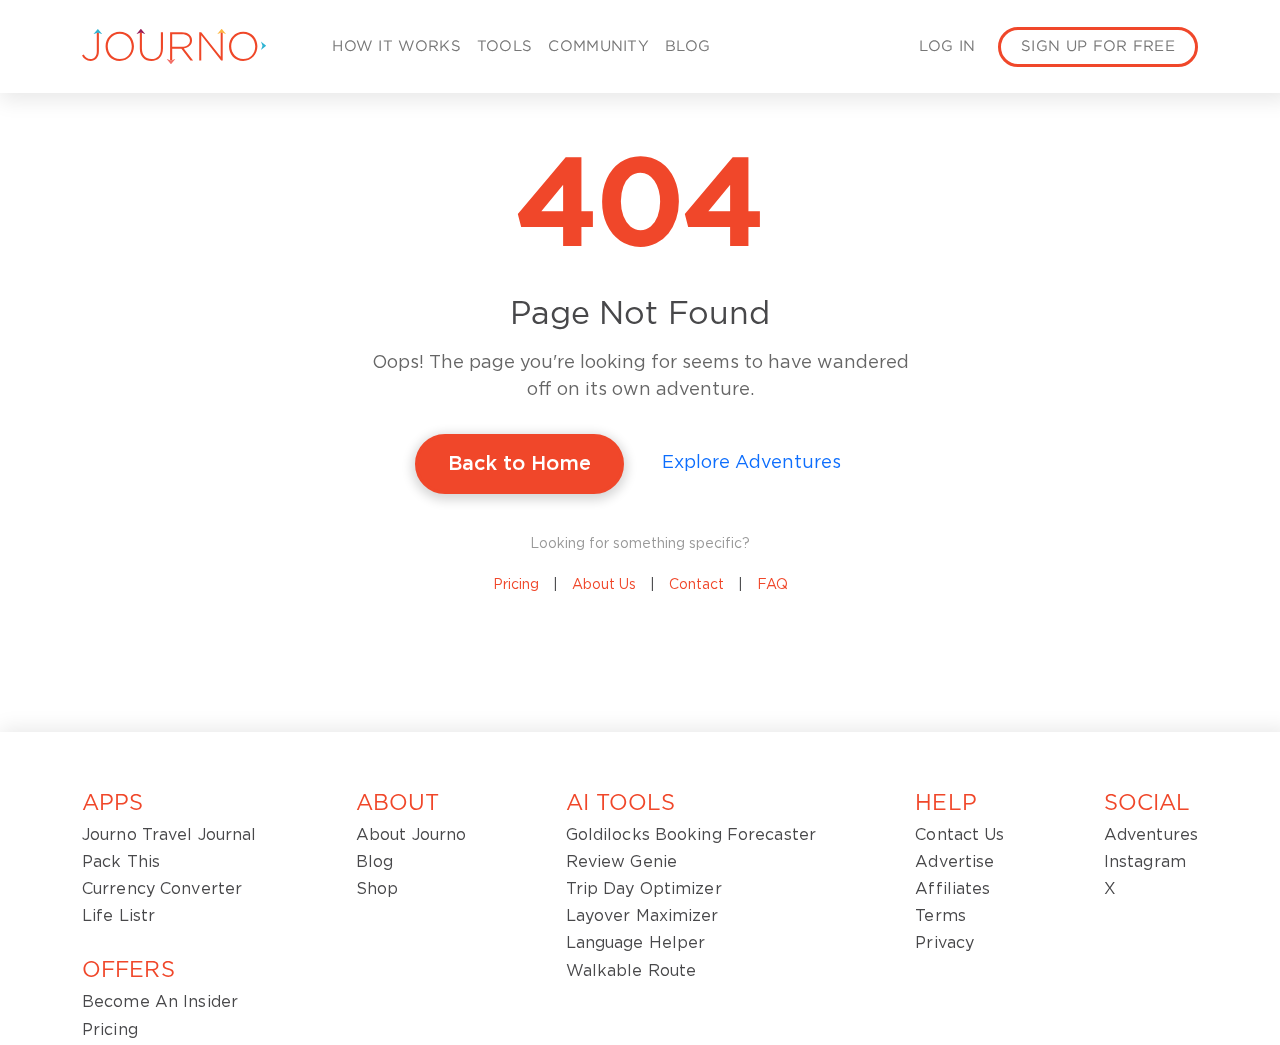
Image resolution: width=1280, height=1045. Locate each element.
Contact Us (959, 835)
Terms (940, 916)
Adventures (1151, 835)
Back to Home (519, 464)
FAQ (772, 585)
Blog (374, 862)
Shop (377, 889)
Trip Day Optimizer (644, 889)
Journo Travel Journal (169, 835)
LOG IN (947, 46)
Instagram (1145, 862)
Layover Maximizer (642, 916)
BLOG (687, 46)
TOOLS (505, 46)
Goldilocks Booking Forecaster (691, 835)
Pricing (516, 585)
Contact (696, 585)
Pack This (121, 862)
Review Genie (621, 862)
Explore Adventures (751, 463)
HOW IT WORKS (396, 46)
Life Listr (118, 916)
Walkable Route (631, 971)
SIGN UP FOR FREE (1098, 46)
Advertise (954, 862)
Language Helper (636, 943)
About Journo (411, 835)
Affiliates (952, 889)
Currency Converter (162, 889)
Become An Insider (160, 1002)
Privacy (944, 943)
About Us (604, 585)
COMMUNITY (598, 46)
